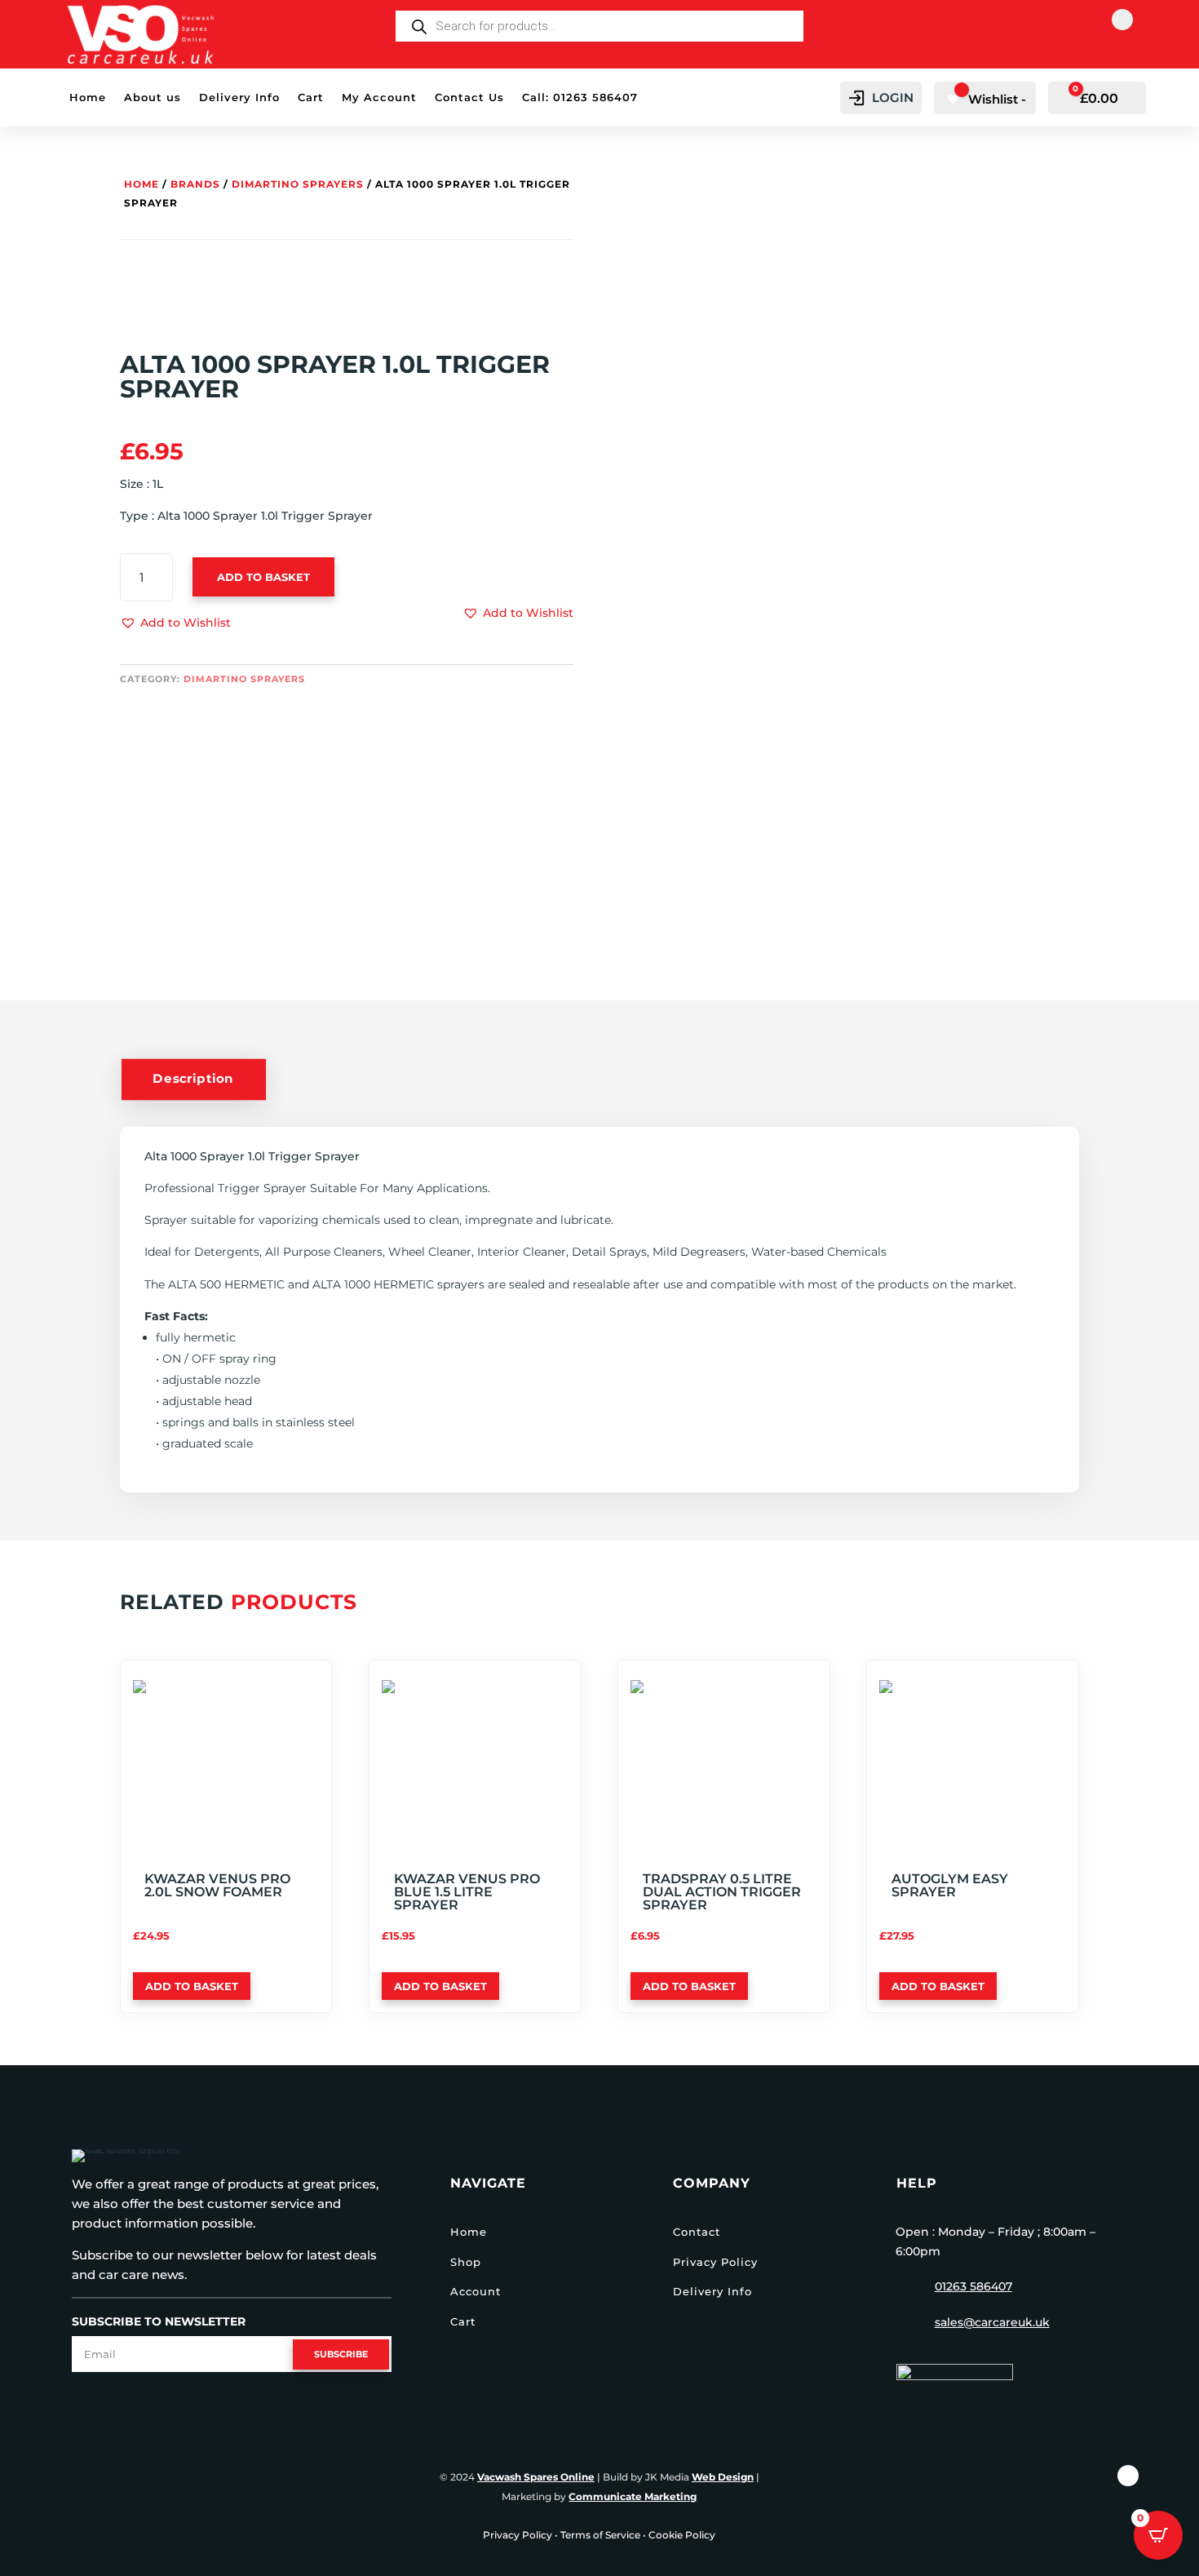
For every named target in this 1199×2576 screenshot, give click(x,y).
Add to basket (263, 577)
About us (153, 98)
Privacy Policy (715, 2262)
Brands (195, 184)
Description (193, 1079)
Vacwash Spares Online (536, 2477)
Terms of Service (600, 2535)
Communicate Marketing (633, 2496)
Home (88, 98)
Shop (466, 2262)
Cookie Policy (682, 2535)
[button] (175, 623)
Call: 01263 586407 (580, 98)
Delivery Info (239, 98)
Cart (311, 98)
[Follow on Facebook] (1122, 20)
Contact (697, 2232)
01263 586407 (973, 2286)
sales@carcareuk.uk (992, 2322)
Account (476, 2291)
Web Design (723, 2477)
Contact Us (469, 98)
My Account (379, 98)
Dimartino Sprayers (298, 184)
